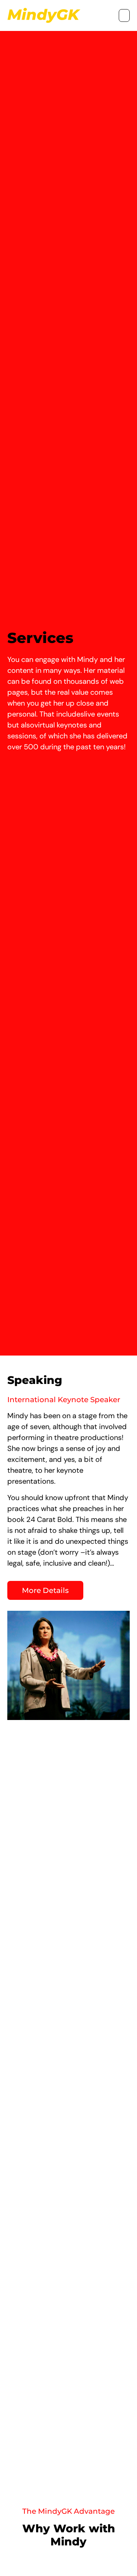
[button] (124, 15)
